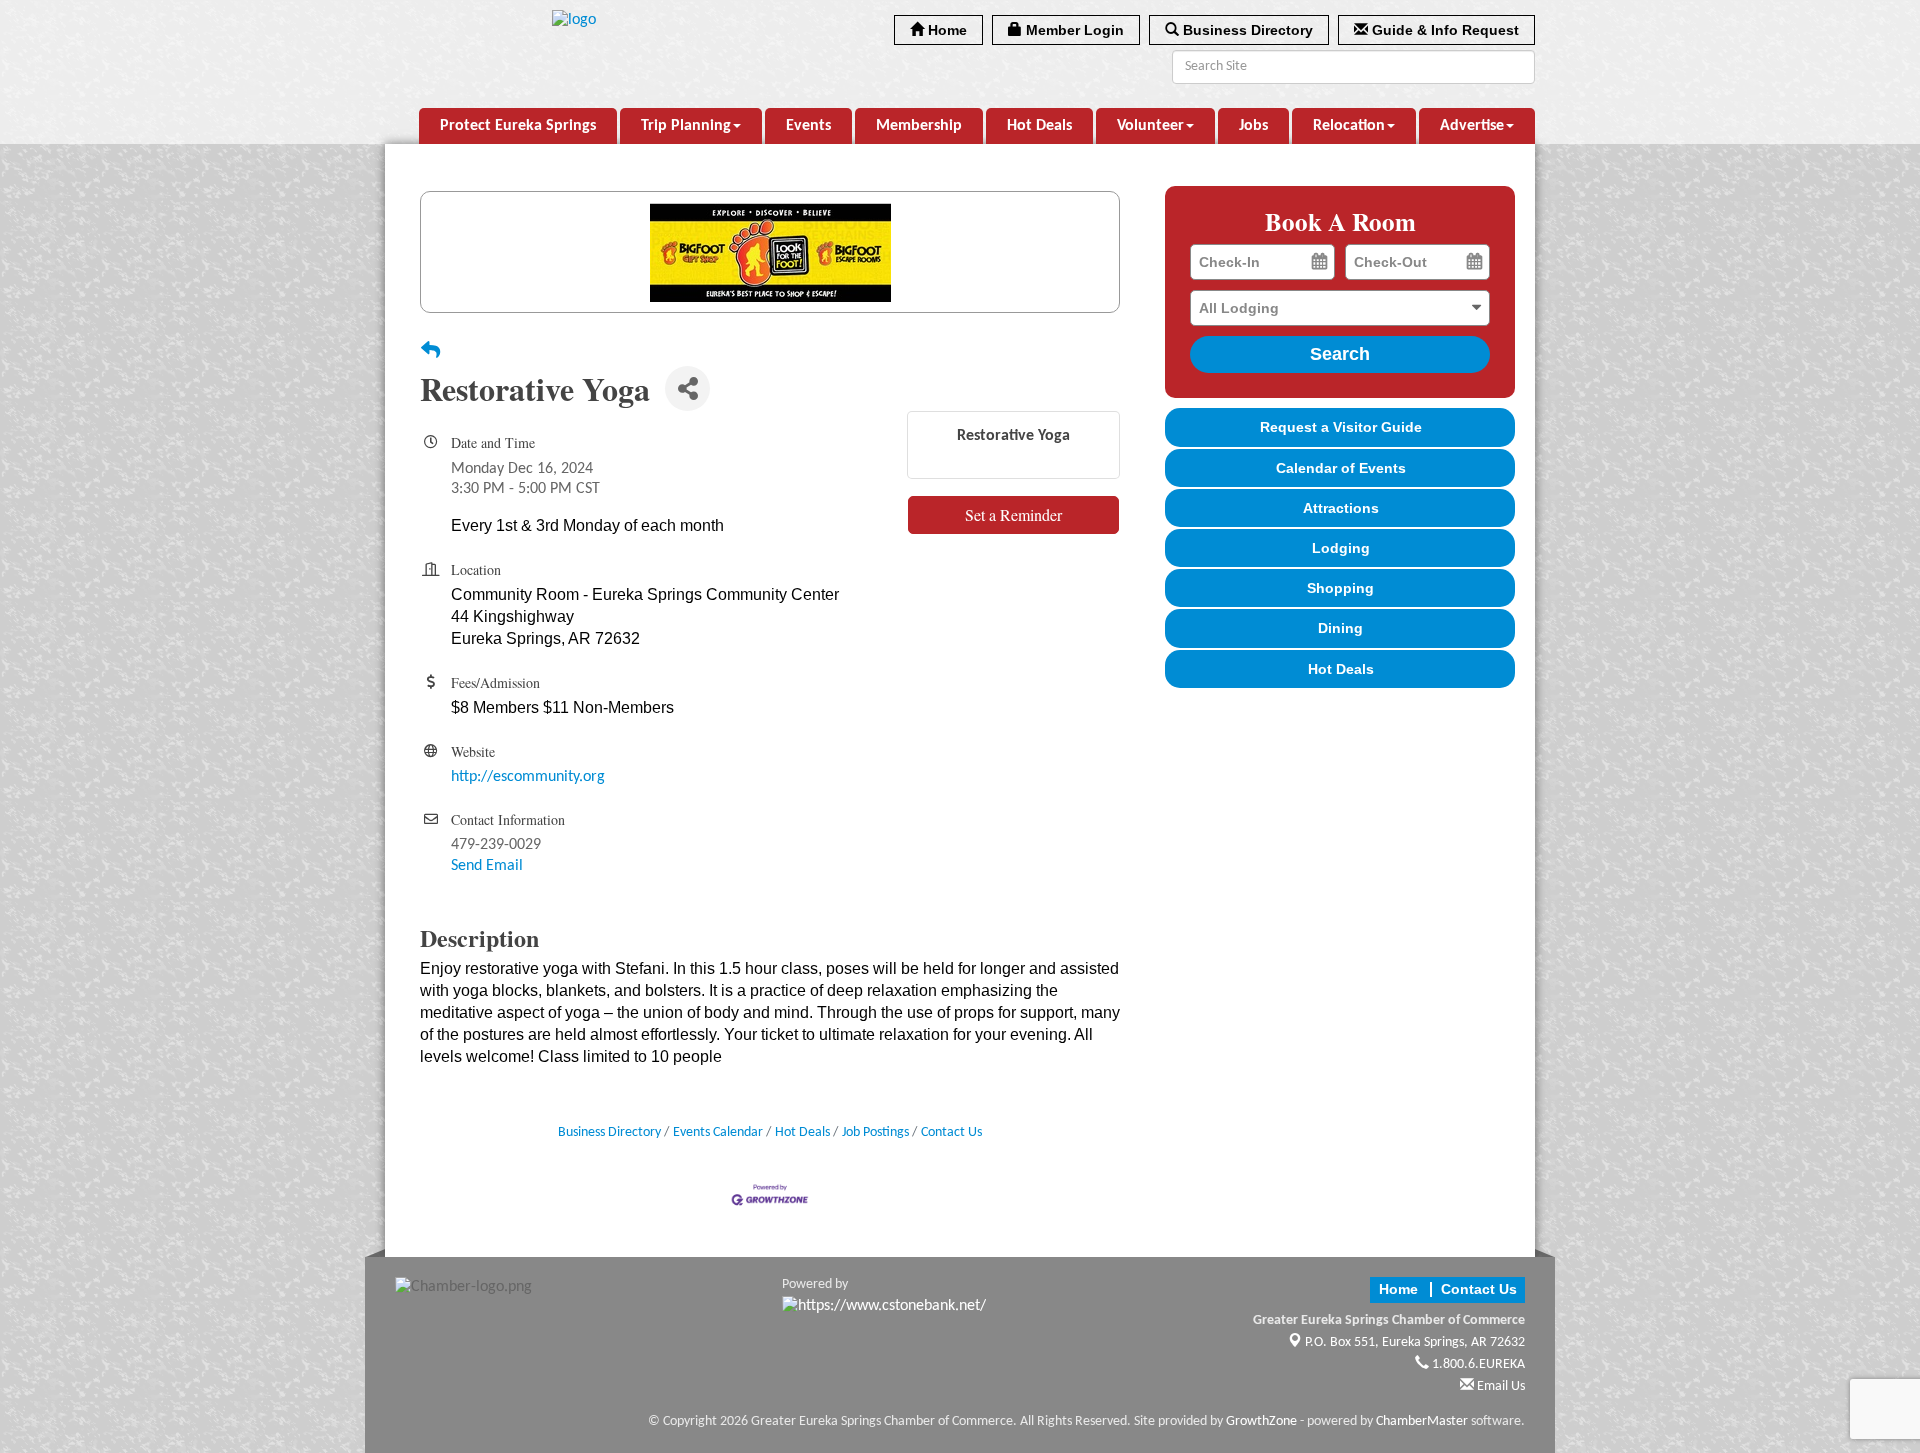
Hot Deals (1039, 126)
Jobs (1253, 126)
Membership (919, 126)
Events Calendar (718, 1132)
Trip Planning (686, 126)
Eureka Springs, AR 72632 (1415, 1342)
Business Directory (609, 1132)
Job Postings (875, 1132)
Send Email (487, 866)
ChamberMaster (1422, 1421)
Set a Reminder (1013, 514)
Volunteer (1150, 126)
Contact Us (951, 1132)
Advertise (1472, 126)
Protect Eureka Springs (518, 126)
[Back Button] (430, 353)
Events (808, 126)
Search (1340, 354)
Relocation (1349, 126)
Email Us (1499, 1386)
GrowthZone (1261, 1421)
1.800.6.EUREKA (1477, 1364)
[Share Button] (687, 388)
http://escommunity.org (528, 777)
